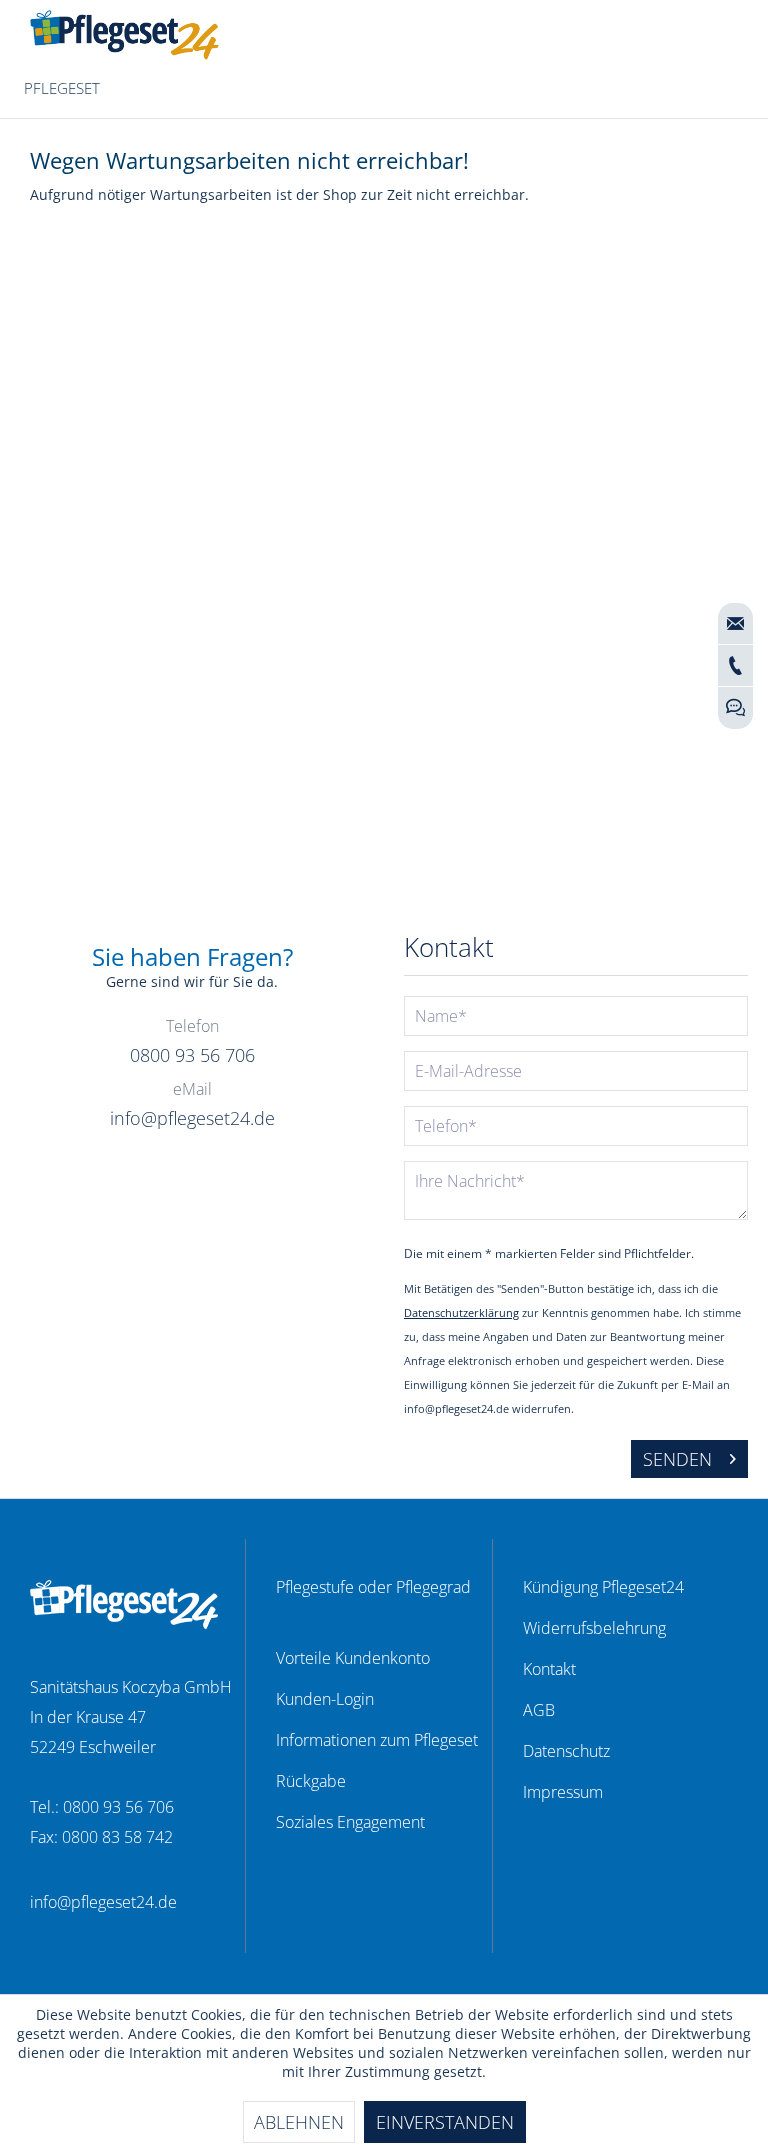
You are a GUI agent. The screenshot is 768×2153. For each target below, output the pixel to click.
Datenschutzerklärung (461, 1312)
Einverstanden (445, 2122)
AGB (539, 1710)
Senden (677, 1459)
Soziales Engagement (350, 1822)
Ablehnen (299, 2122)
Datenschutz (566, 1751)
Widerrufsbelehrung (594, 1628)
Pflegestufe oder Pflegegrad (373, 1587)
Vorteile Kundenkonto (353, 1658)
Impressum (563, 1792)
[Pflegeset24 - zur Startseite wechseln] (124, 35)
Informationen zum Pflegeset (377, 1740)
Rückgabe (311, 1781)
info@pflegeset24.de (103, 1902)
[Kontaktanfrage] (735, 624)
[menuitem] (62, 89)
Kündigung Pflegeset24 (603, 1587)
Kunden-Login (325, 1699)
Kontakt (549, 1669)
